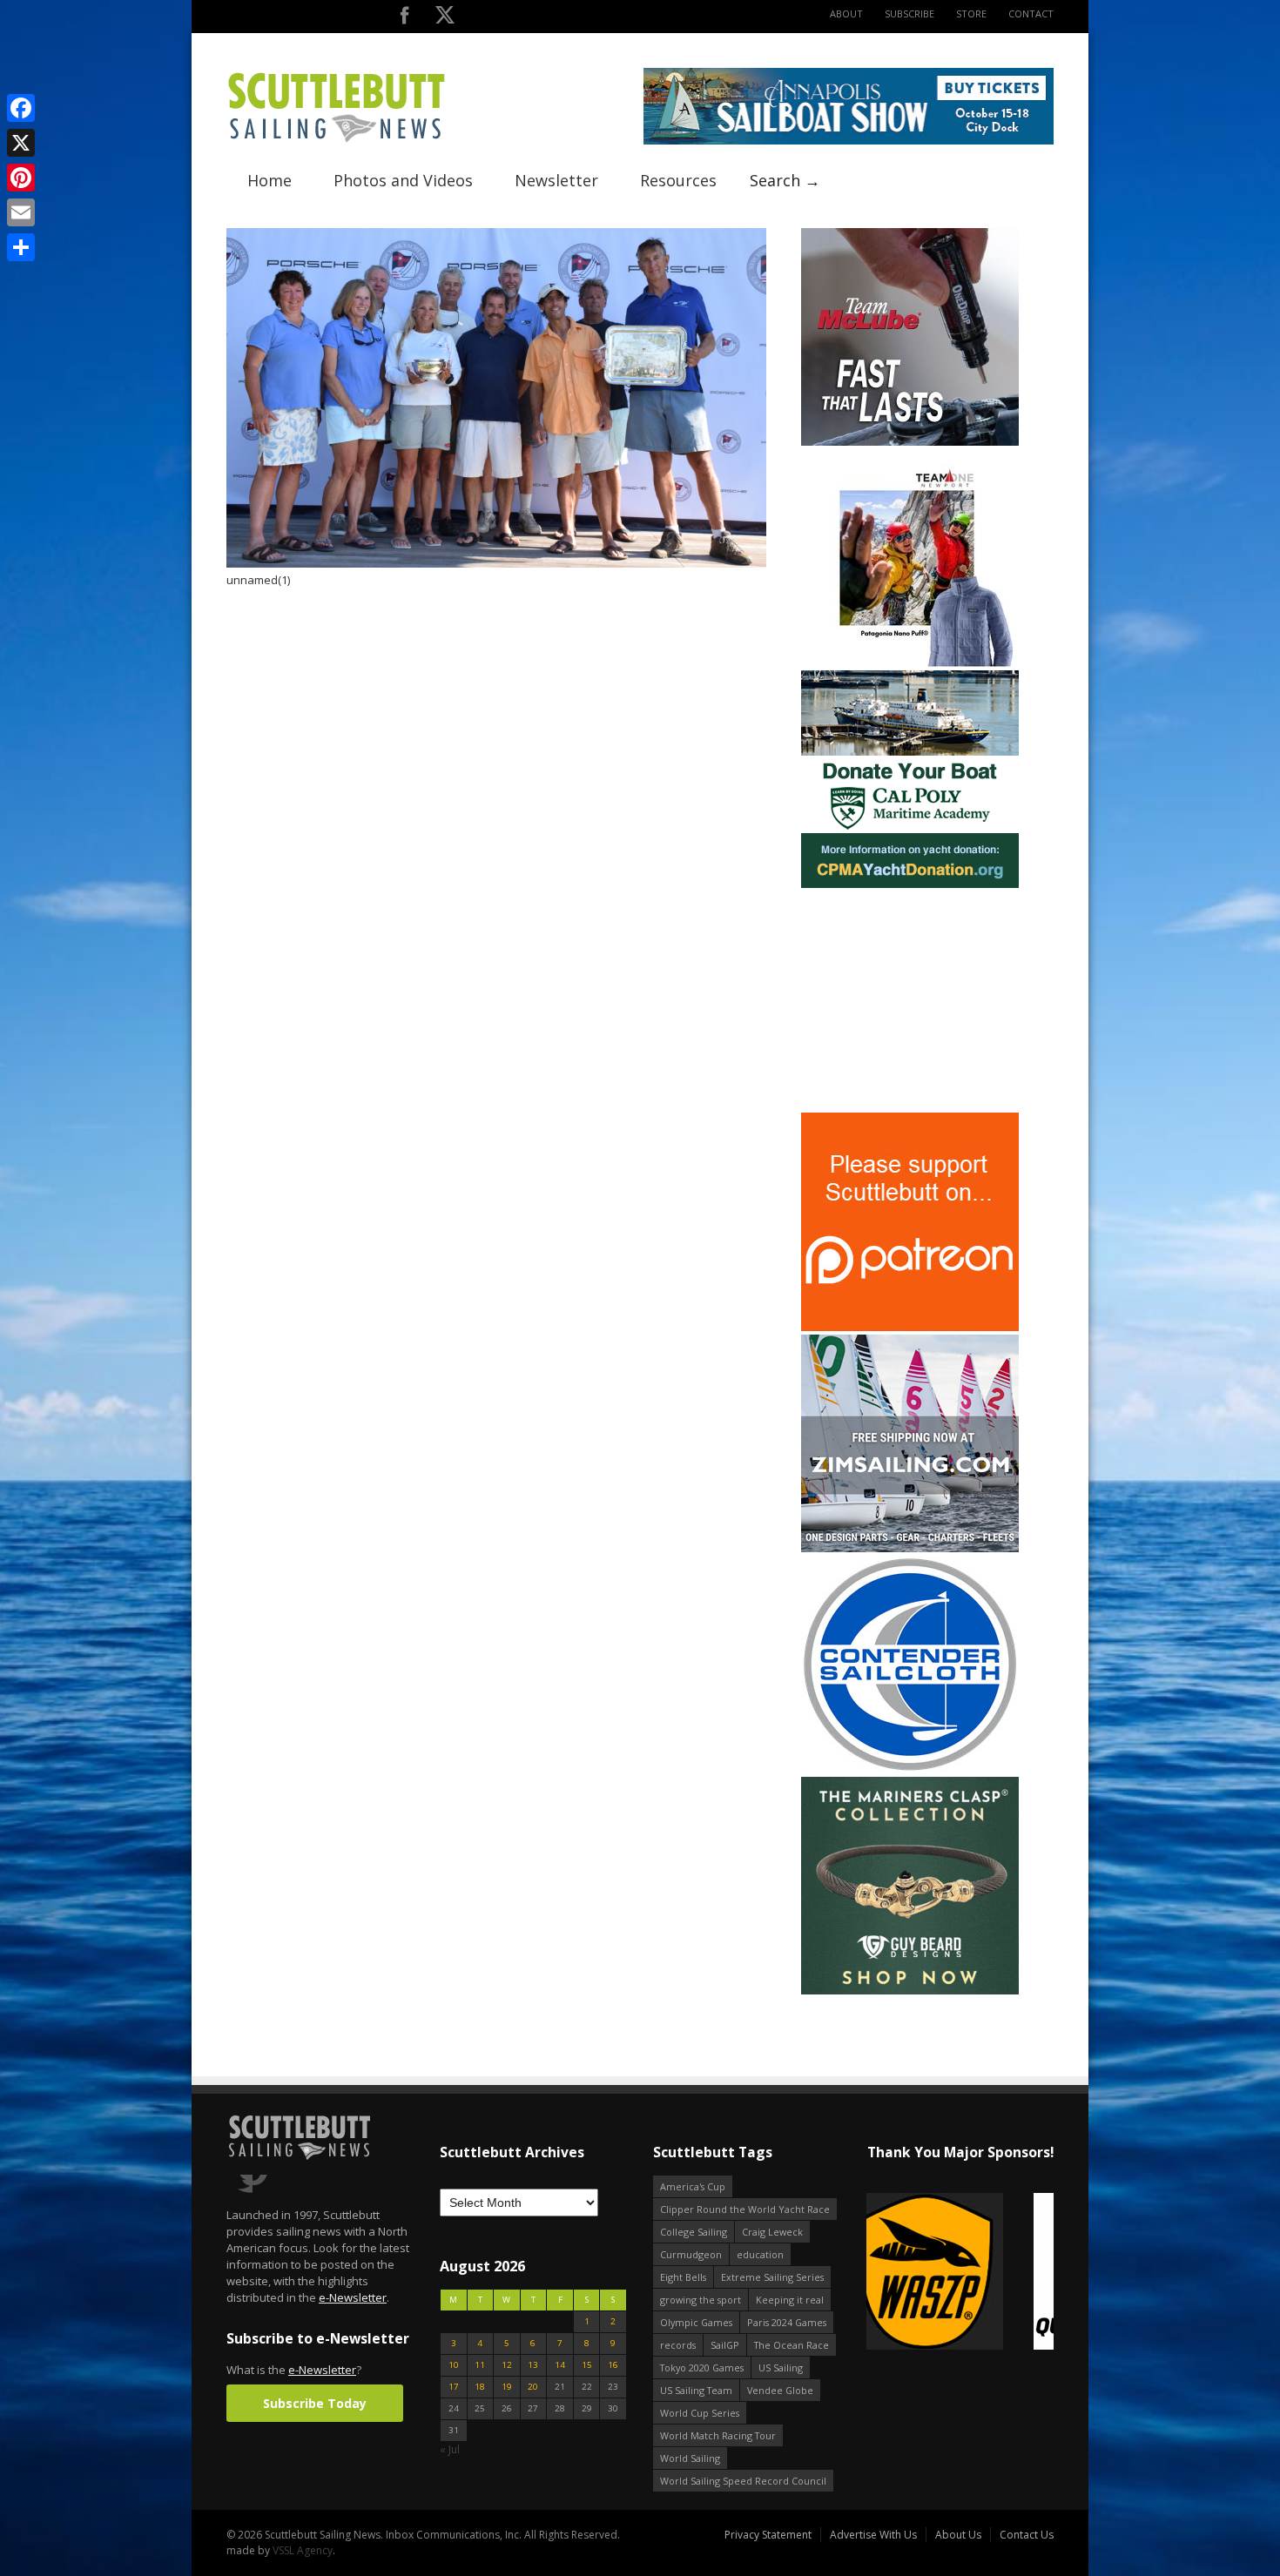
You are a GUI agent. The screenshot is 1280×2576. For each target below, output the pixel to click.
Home (269, 180)
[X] (21, 143)
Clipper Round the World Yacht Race (745, 2209)
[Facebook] (21, 108)
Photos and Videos (403, 180)
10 (454, 2365)
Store (971, 13)
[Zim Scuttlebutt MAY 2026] (910, 1548)
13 (533, 2365)
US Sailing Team (696, 2390)
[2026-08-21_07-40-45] (849, 141)
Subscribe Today (315, 2403)
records (678, 2345)
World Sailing (690, 2458)
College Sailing (694, 2232)
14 (560, 2365)
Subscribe (909, 13)
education (760, 2254)
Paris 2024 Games (787, 2322)
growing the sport (701, 2300)
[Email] (21, 212)
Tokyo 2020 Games (702, 2367)
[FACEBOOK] (404, 19)
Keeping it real (790, 2300)
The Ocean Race (792, 2345)
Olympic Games (696, 2322)
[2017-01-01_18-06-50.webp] (926, 2273)
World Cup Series (700, 2413)
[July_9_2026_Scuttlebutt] (910, 884)
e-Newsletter (353, 2297)
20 (533, 2387)
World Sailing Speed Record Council (743, 2481)
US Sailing (781, 2367)
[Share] (21, 247)
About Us (958, 2535)
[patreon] (910, 1327)
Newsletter (556, 180)
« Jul (450, 2449)
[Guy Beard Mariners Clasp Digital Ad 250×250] (910, 1991)
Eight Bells (683, 2277)
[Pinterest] (21, 178)
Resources (678, 180)
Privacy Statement (768, 2535)
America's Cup (693, 2186)
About (846, 13)
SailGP (725, 2345)
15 (587, 2365)
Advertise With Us (873, 2535)
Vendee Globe (780, 2390)
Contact (1031, 13)
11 (480, 2365)
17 (454, 2387)
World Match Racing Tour (718, 2435)
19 (507, 2387)
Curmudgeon (691, 2254)
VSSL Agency (303, 2550)
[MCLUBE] (910, 442)
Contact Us (1027, 2535)
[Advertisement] (910, 1000)
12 (507, 2365)
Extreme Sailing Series (772, 2277)
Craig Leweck (772, 2232)
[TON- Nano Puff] (910, 663)
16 (613, 2365)
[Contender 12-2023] (910, 1769)
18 (480, 2387)
